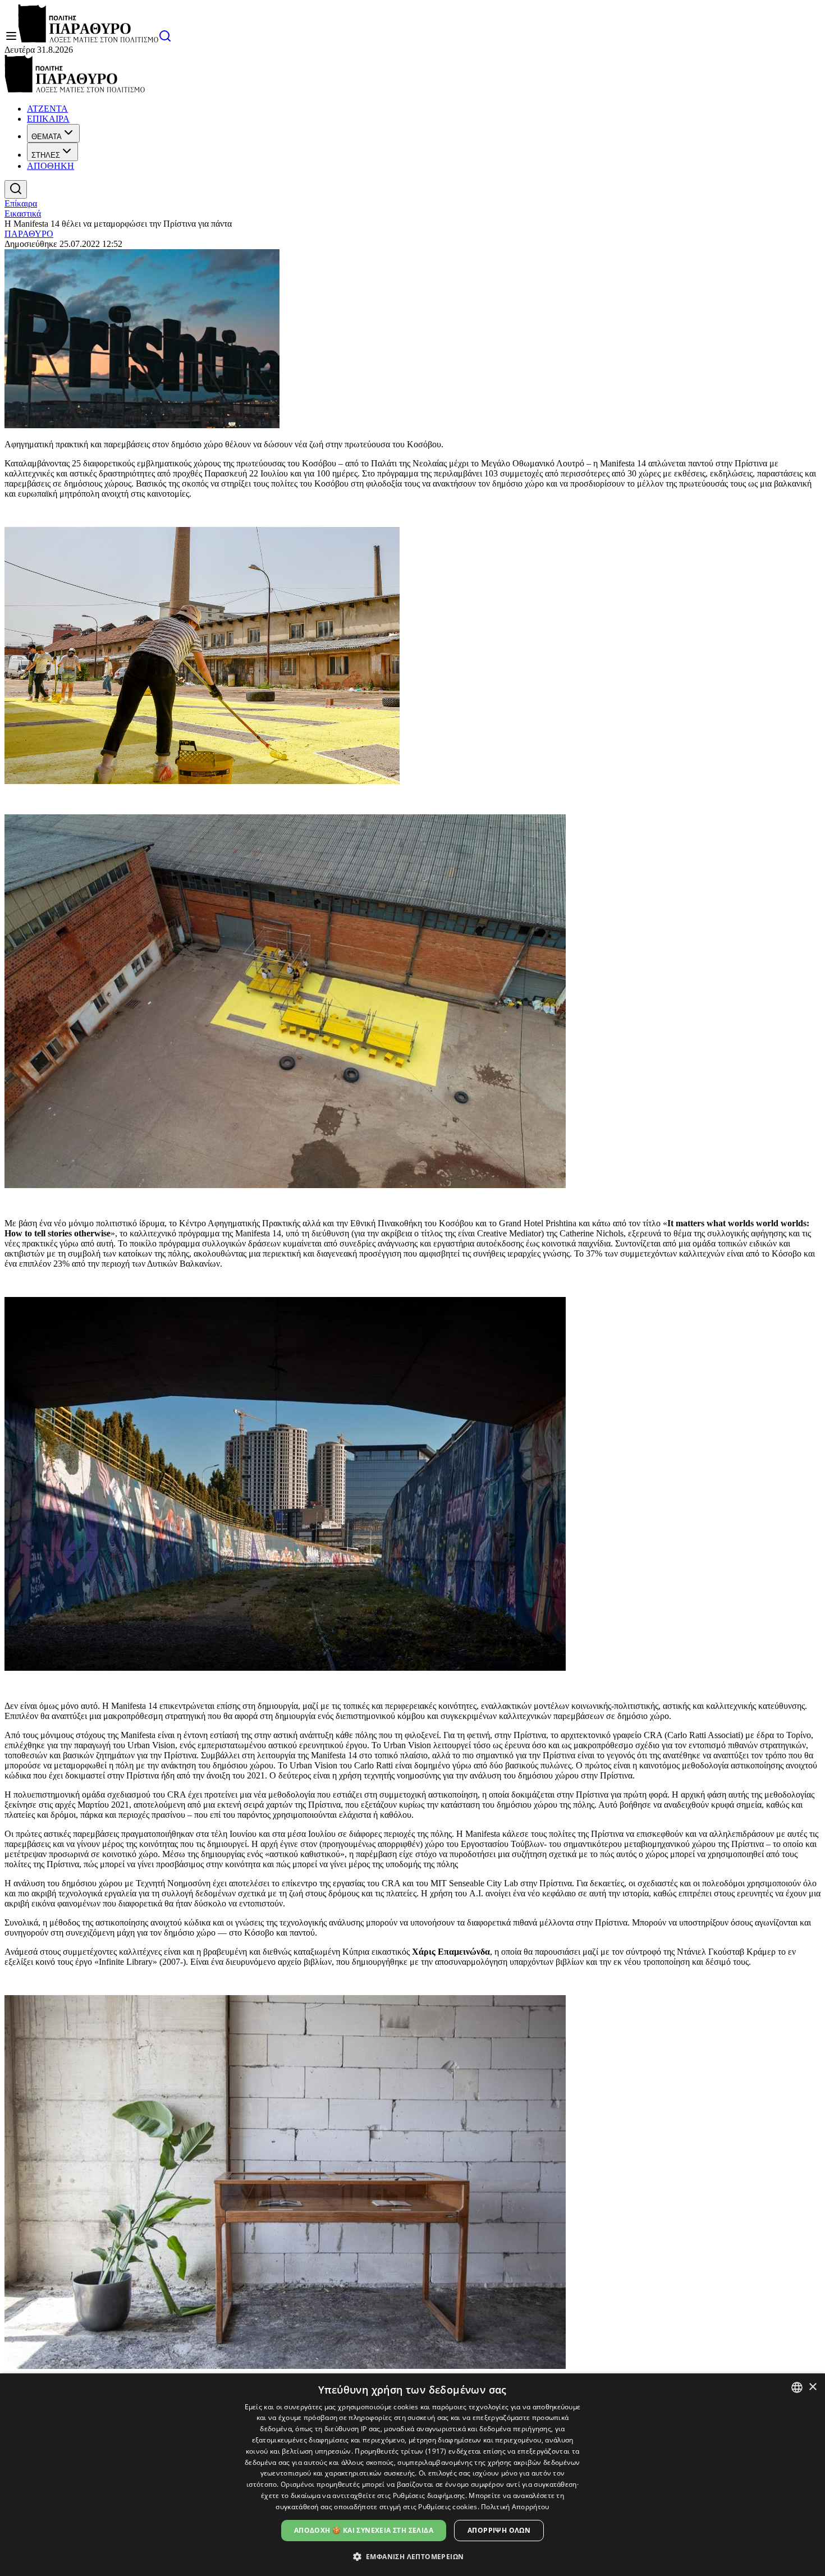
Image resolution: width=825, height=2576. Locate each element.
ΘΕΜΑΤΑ (47, 137)
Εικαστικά (23, 214)
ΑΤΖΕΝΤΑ (47, 109)
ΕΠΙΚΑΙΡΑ (48, 119)
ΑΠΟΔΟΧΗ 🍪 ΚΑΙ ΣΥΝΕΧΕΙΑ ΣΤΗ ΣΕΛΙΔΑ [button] (364, 2530)
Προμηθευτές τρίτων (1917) (401, 2451)
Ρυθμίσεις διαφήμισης (429, 2495)
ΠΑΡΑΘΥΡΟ (29, 234)
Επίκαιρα (21, 203)
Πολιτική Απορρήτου (515, 2507)
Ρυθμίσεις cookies (448, 2507)
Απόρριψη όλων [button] (499, 2530)
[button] (413, 2556)
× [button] (812, 2387)
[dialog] (412, 2475)
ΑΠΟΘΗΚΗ (51, 166)
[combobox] (797, 2387)
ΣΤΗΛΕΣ (46, 155)
